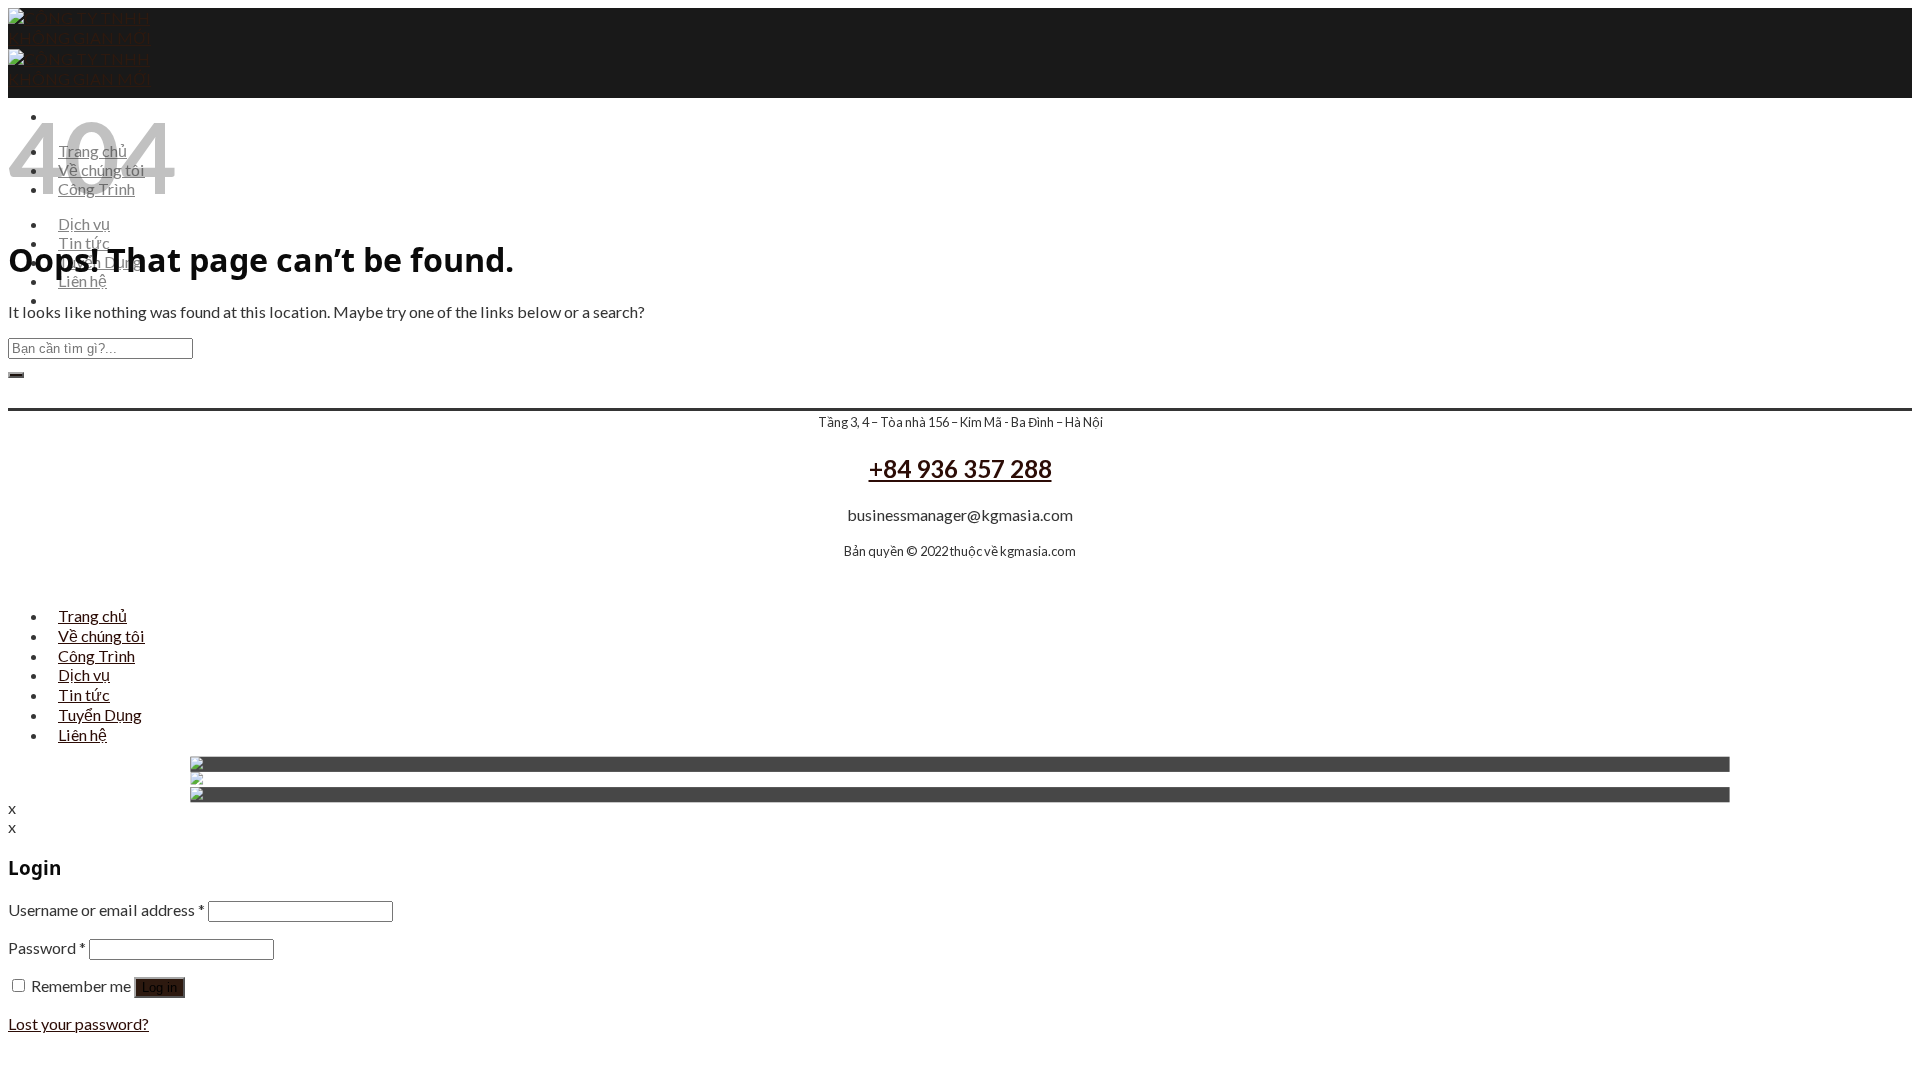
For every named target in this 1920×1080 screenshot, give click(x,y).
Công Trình (96, 655)
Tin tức (84, 694)
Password (47, 947)
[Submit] (16, 375)
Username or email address (106, 909)
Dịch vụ (84, 223)
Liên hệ (82, 280)
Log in (159, 987)
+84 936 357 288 (960, 468)
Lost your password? (78, 1023)
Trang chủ (92, 615)
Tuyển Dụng (100, 714)
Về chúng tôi (101, 635)
